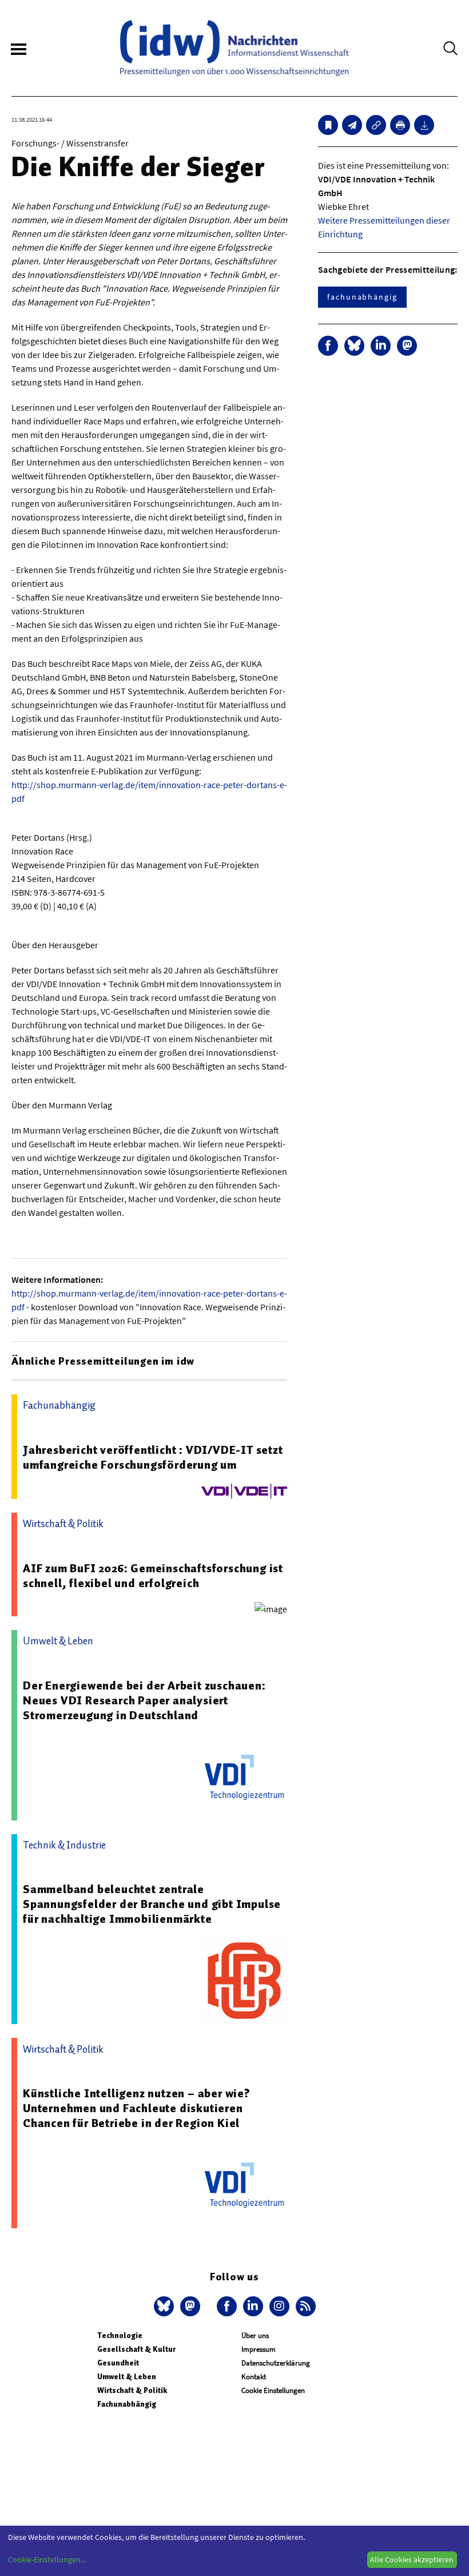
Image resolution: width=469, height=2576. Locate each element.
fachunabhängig (362, 297)
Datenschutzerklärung (276, 2363)
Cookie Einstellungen (273, 2390)
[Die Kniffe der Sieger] (352, 125)
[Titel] (328, 125)
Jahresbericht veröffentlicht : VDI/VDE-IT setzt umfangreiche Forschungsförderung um (153, 1457)
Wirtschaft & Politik (132, 2390)
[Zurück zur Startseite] (234, 48)
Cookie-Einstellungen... (47, 2559)
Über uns (255, 2336)
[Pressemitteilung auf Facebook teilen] (328, 346)
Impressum (259, 2349)
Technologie (120, 2336)
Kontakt (254, 2377)
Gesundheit (118, 2363)
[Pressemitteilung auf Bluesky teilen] (354, 346)
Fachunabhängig (127, 2404)
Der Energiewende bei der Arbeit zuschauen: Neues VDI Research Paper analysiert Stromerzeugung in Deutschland (144, 1700)
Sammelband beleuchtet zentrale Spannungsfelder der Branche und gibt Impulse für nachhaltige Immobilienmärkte (152, 1904)
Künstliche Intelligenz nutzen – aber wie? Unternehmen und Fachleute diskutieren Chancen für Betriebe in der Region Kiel (137, 2108)
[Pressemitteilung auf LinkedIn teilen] (381, 346)
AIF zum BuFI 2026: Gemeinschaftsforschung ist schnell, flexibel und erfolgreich (153, 1576)
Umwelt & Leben (127, 2377)
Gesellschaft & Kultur (136, 2349)
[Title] (376, 125)
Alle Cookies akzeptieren (412, 2559)
